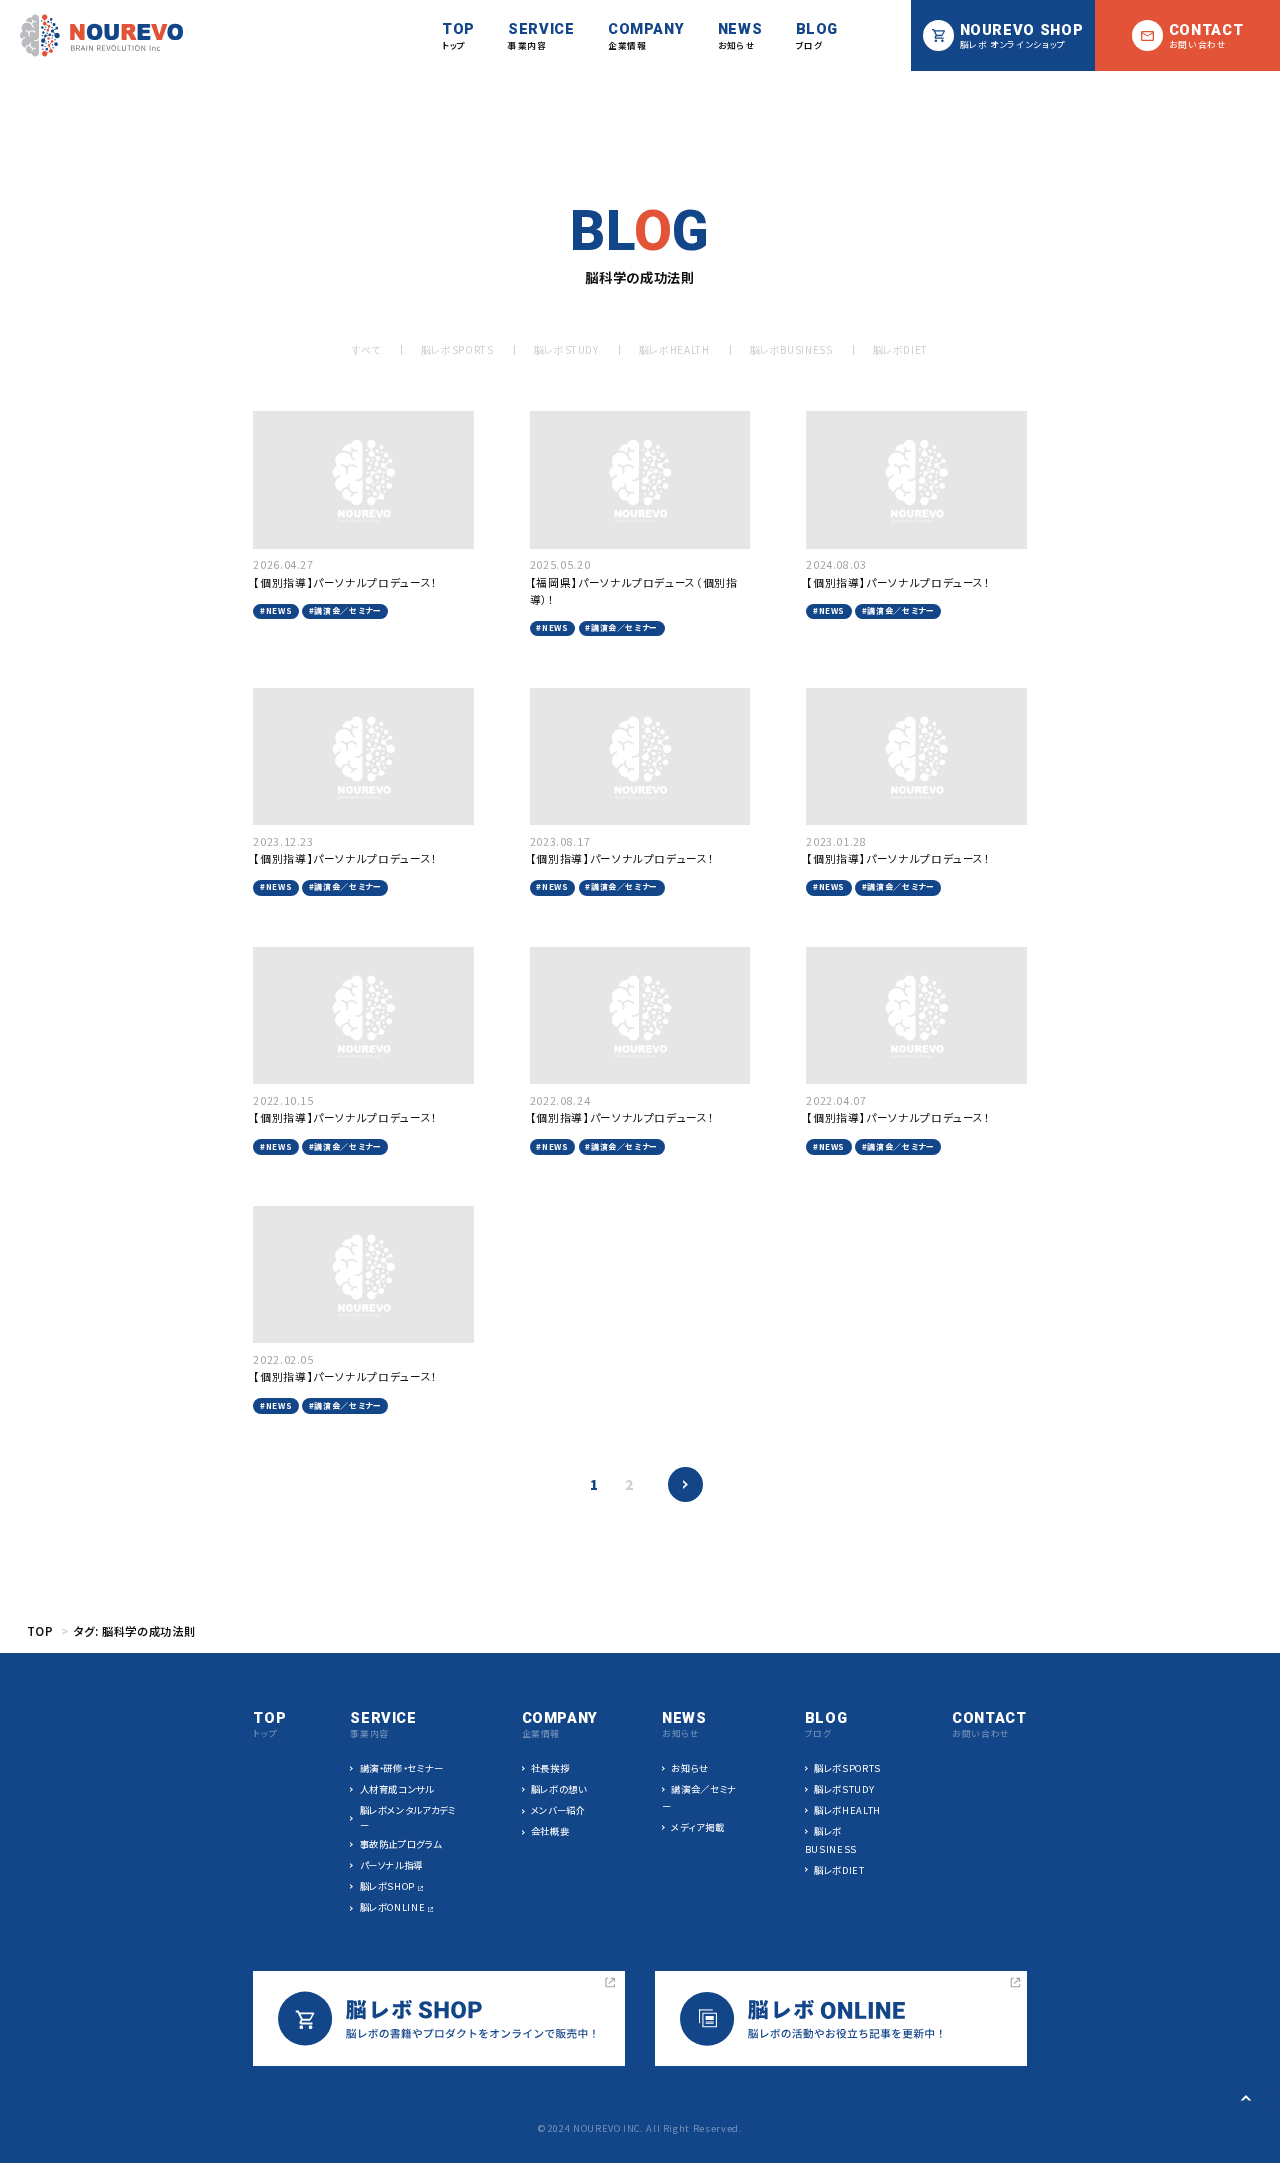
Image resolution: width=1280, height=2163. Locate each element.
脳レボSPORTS (457, 349)
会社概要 (550, 1831)
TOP (40, 1631)
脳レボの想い (559, 1789)
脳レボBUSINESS (791, 349)
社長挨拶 (550, 1768)
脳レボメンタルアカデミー (408, 1817)
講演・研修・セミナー (402, 1768)
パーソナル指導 (391, 1865)
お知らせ (690, 1768)
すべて (366, 349)
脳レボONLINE (393, 1907)
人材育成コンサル (396, 1789)
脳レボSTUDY (566, 349)
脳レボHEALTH (674, 349)
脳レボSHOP (387, 1886)
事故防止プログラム (400, 1844)
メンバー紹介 (558, 1810)
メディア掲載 (697, 1827)
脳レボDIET (900, 349)
